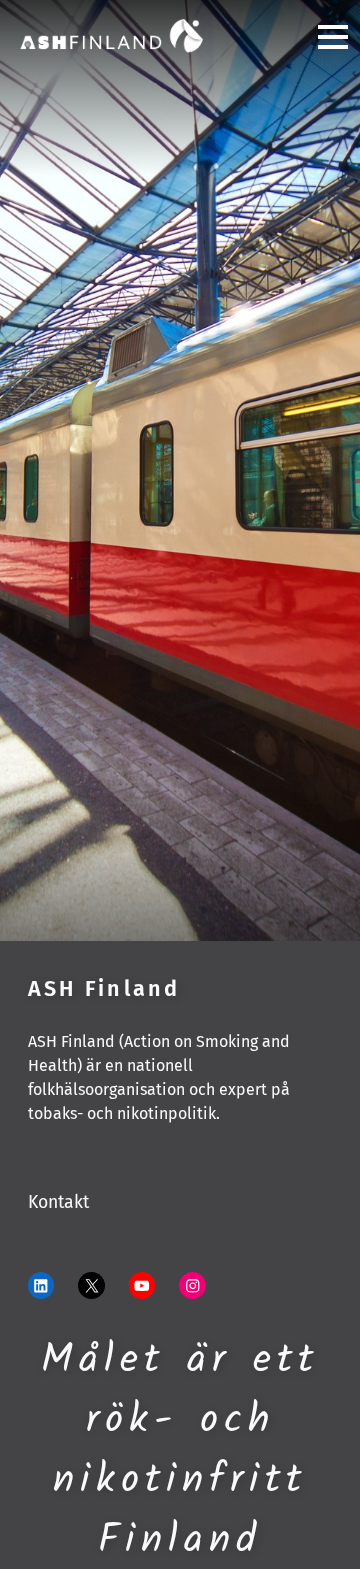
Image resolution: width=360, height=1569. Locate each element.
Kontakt (58, 1202)
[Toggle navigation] (325, 36)
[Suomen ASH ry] (112, 35)
